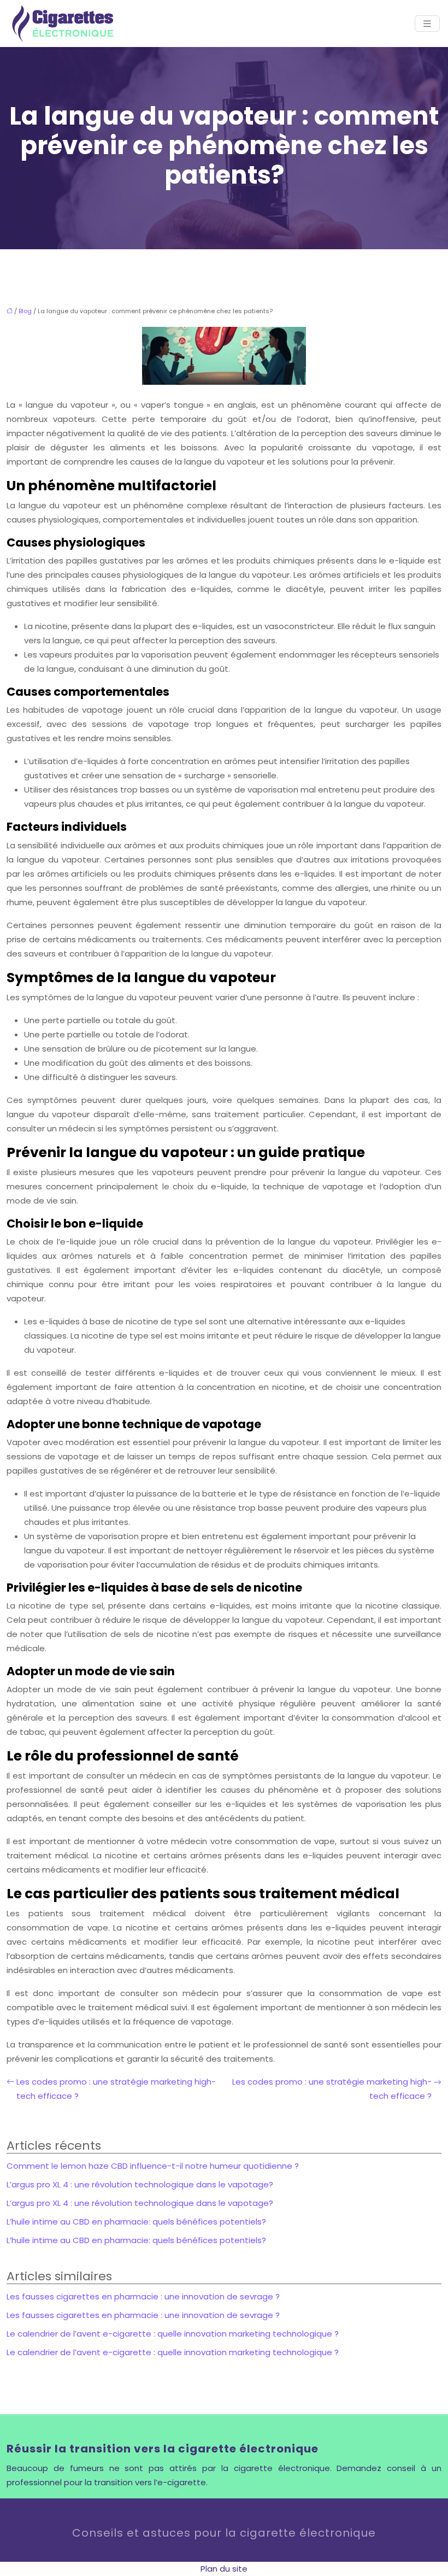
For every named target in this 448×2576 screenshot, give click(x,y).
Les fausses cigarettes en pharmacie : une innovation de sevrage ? (143, 2296)
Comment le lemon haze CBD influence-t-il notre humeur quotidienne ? (153, 2166)
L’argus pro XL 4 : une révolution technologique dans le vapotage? (140, 2184)
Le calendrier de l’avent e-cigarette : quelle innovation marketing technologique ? (173, 2334)
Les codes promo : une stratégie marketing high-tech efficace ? (116, 2089)
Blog (25, 311)
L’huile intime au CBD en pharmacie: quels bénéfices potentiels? (136, 2222)
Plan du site (224, 2569)
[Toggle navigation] (427, 24)
